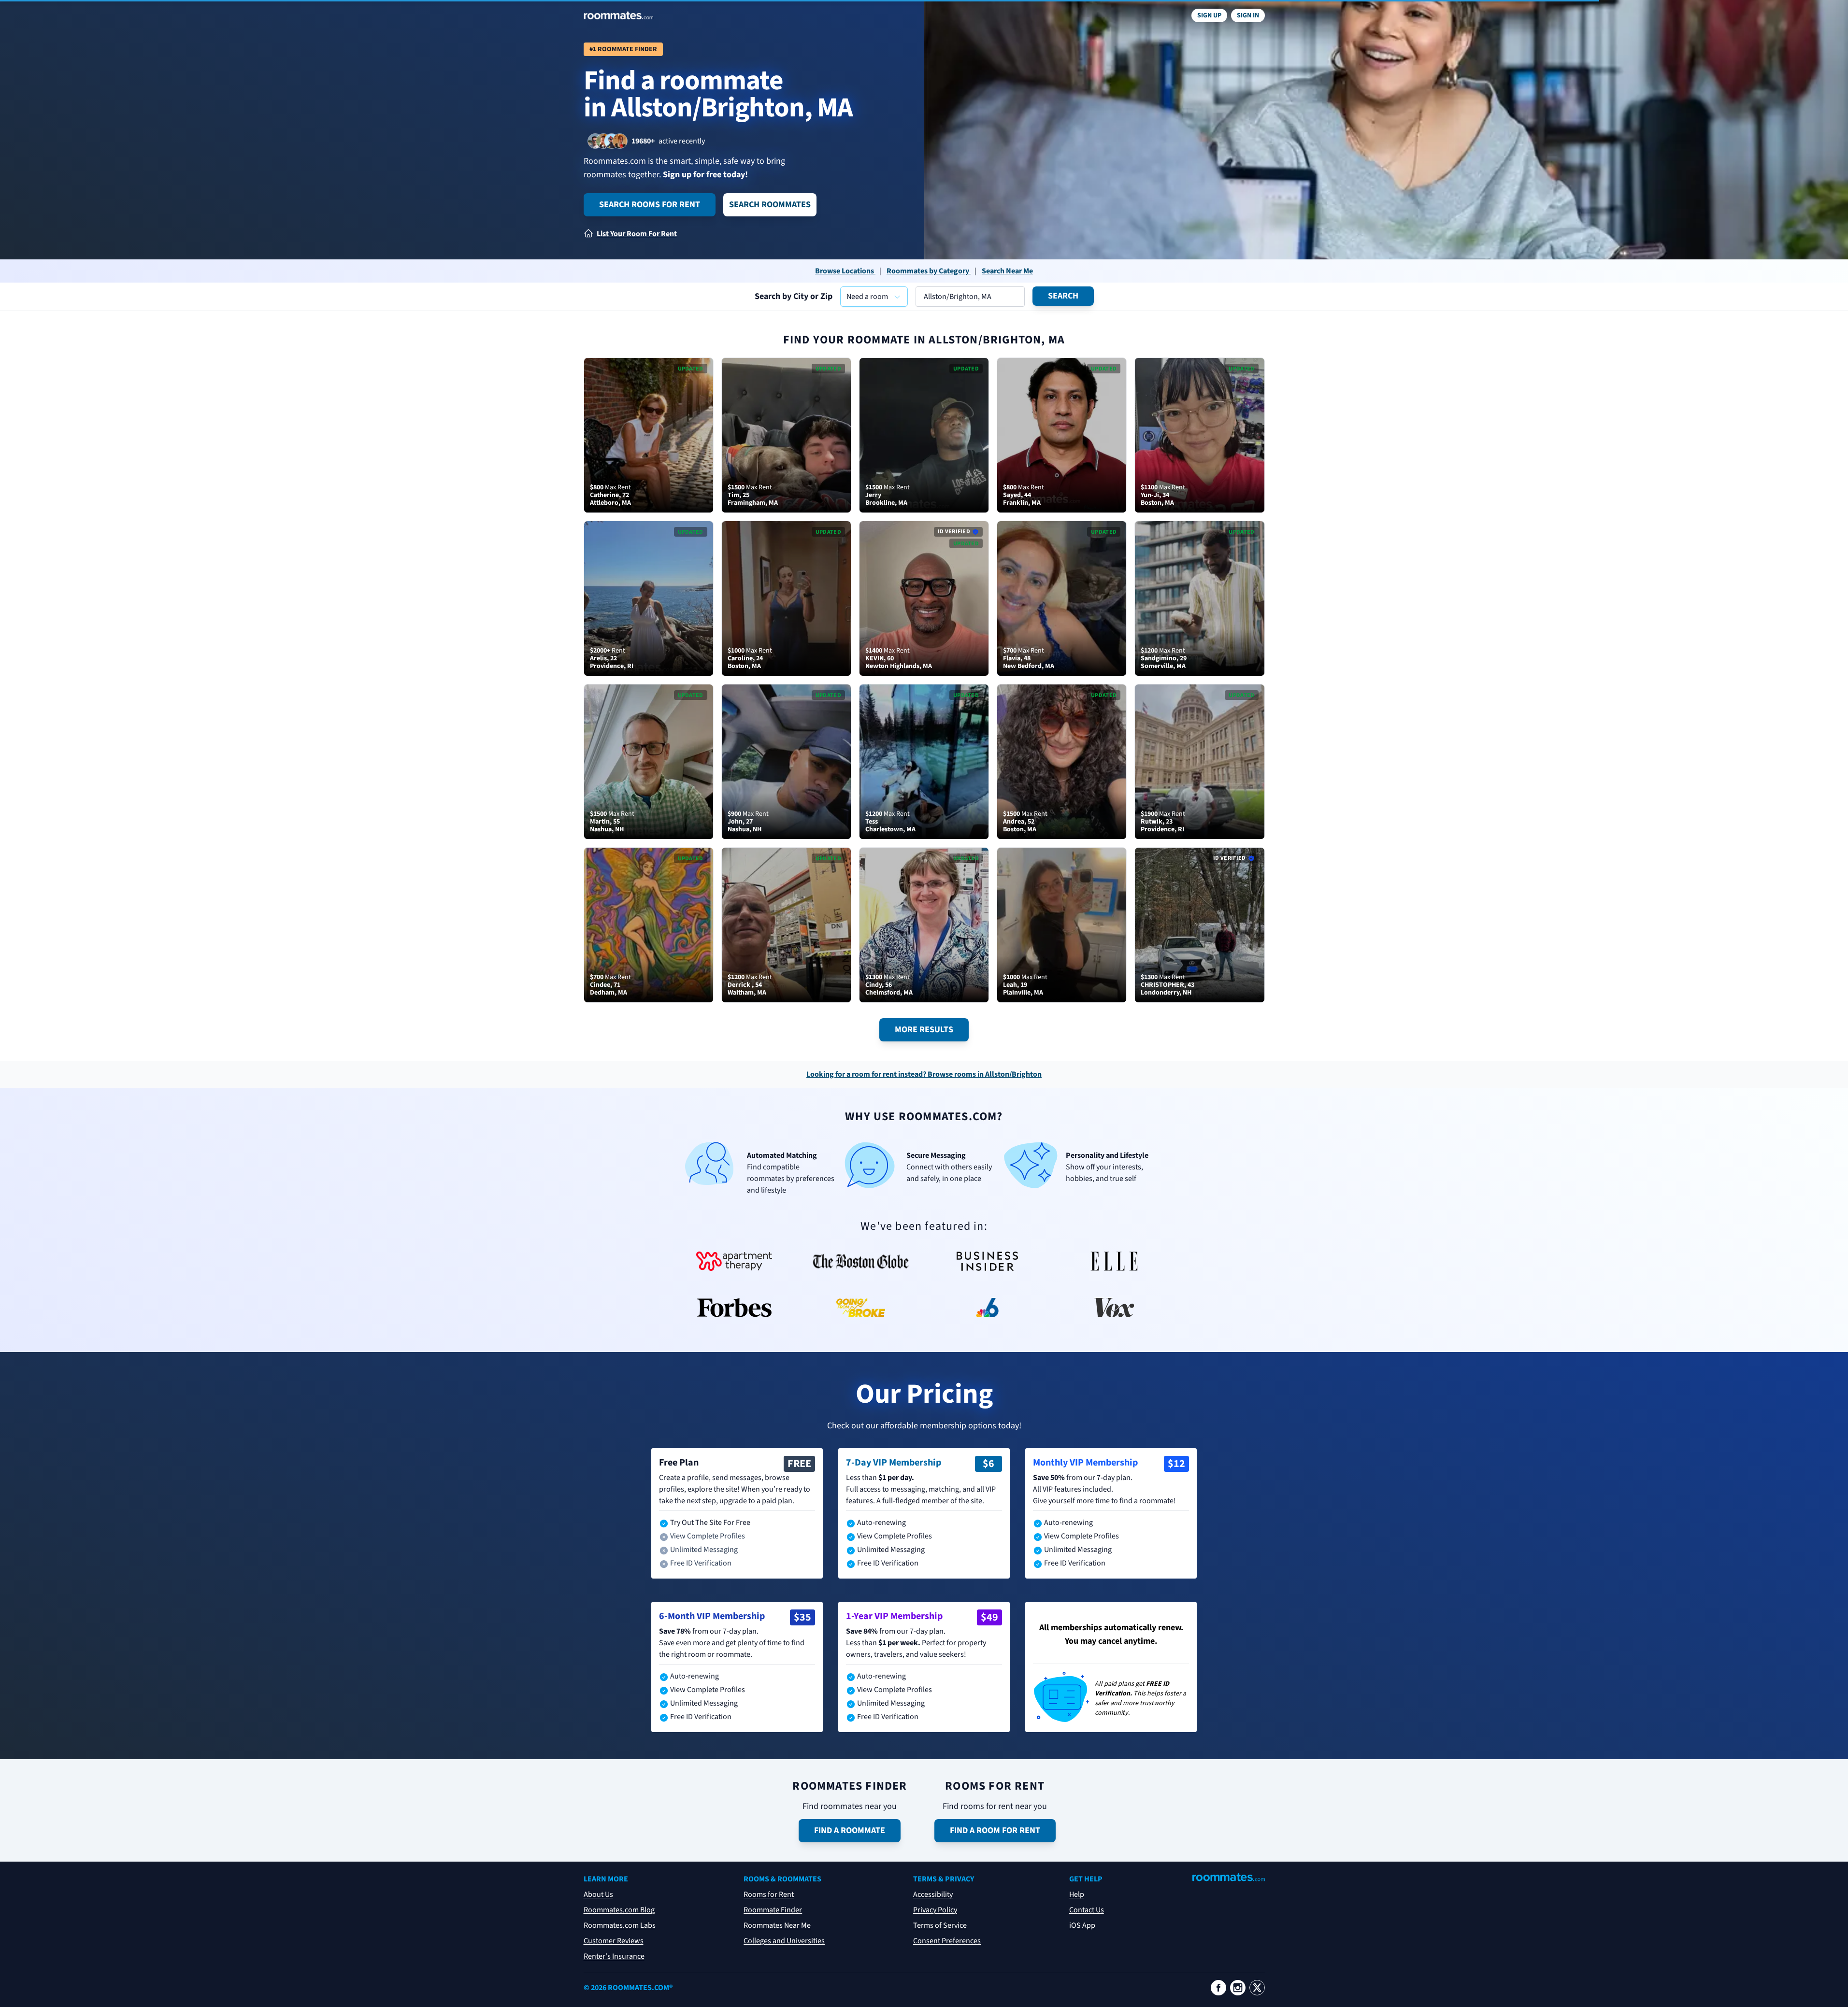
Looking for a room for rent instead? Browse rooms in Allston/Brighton (924, 1074)
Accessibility (933, 1894)
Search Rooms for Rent (650, 205)
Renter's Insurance (614, 1956)
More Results (924, 1030)
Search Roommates (770, 205)
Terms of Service (940, 1925)
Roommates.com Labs (620, 1925)
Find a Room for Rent (995, 1830)
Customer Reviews (614, 1941)
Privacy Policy (935, 1910)
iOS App (1082, 1925)
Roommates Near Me (777, 1925)
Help (1077, 1894)
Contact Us (1087, 1910)
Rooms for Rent (769, 1894)
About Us (598, 1894)
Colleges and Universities (784, 1941)
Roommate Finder (773, 1910)
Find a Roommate (850, 1830)
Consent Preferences (947, 1941)
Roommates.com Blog (619, 1910)
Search (1063, 296)
